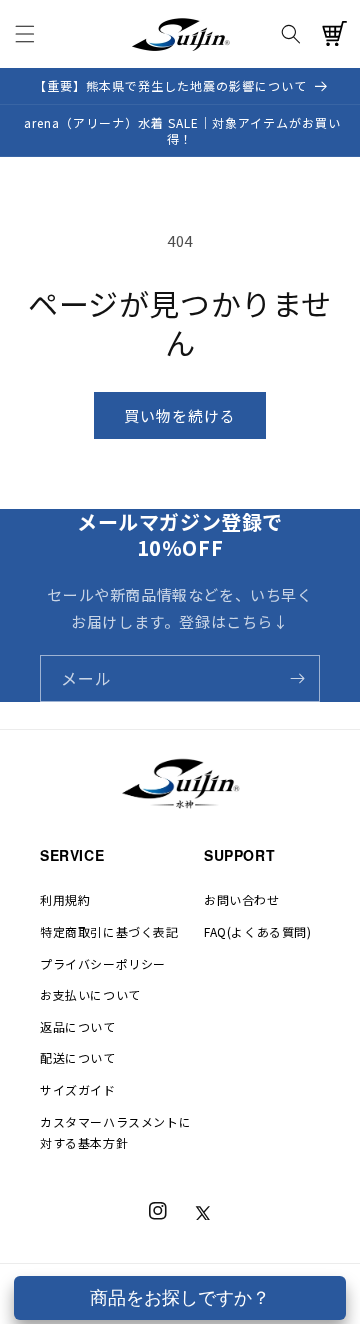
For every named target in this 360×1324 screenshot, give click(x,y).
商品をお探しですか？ (180, 1298)
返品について (78, 1026)
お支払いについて (90, 994)
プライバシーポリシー (103, 963)
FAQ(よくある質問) (258, 931)
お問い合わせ (242, 899)
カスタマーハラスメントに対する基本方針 (115, 1132)
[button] (25, 34)
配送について (78, 1057)
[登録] (297, 678)
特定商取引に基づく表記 (109, 931)
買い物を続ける (180, 415)
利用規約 (65, 899)
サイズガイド (78, 1089)
